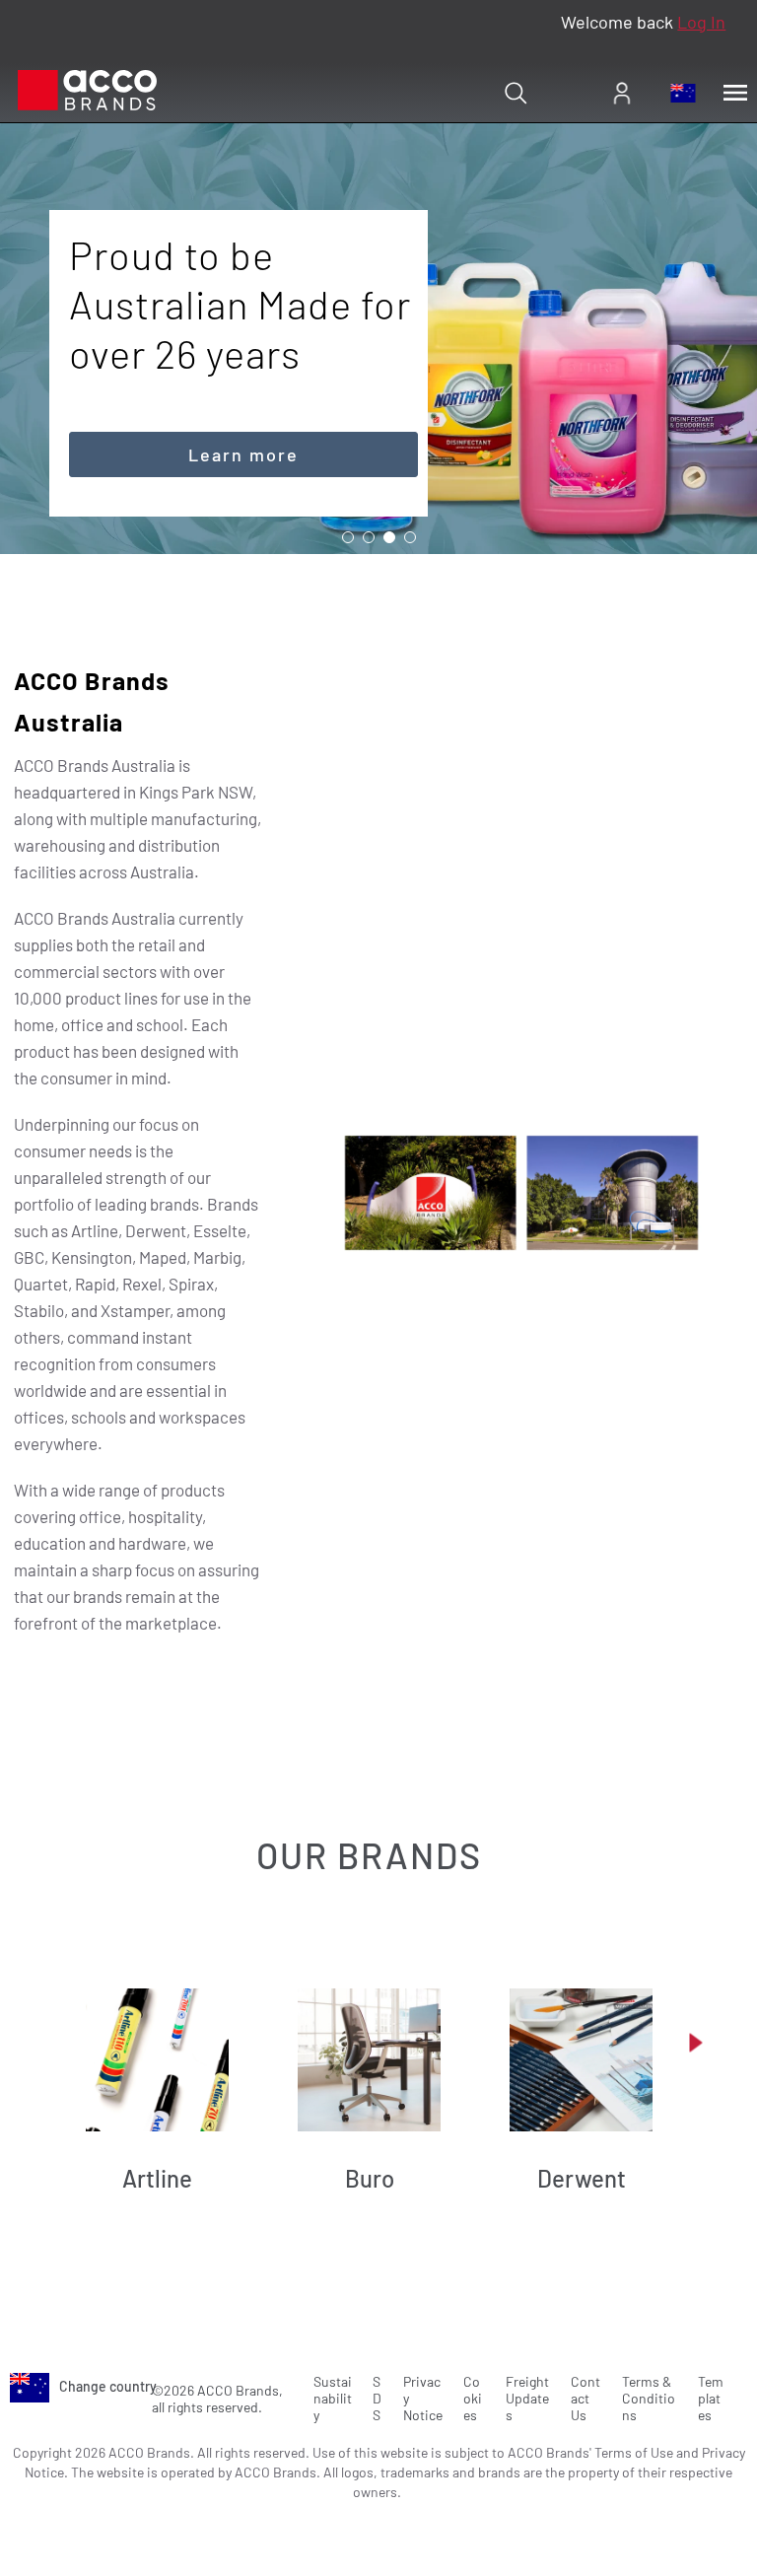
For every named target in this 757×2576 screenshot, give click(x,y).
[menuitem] (622, 93)
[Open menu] (735, 93)
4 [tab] (410, 537)
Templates (711, 2398)
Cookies (473, 2398)
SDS (377, 2398)
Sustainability (333, 2398)
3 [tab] (389, 537)
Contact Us (585, 2398)
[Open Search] (516, 93)
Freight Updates (527, 2398)
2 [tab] (369, 537)
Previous (61, 2042)
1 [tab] (348, 537)
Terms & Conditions (649, 2398)
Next (696, 2042)
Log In (701, 22)
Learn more (243, 454)
